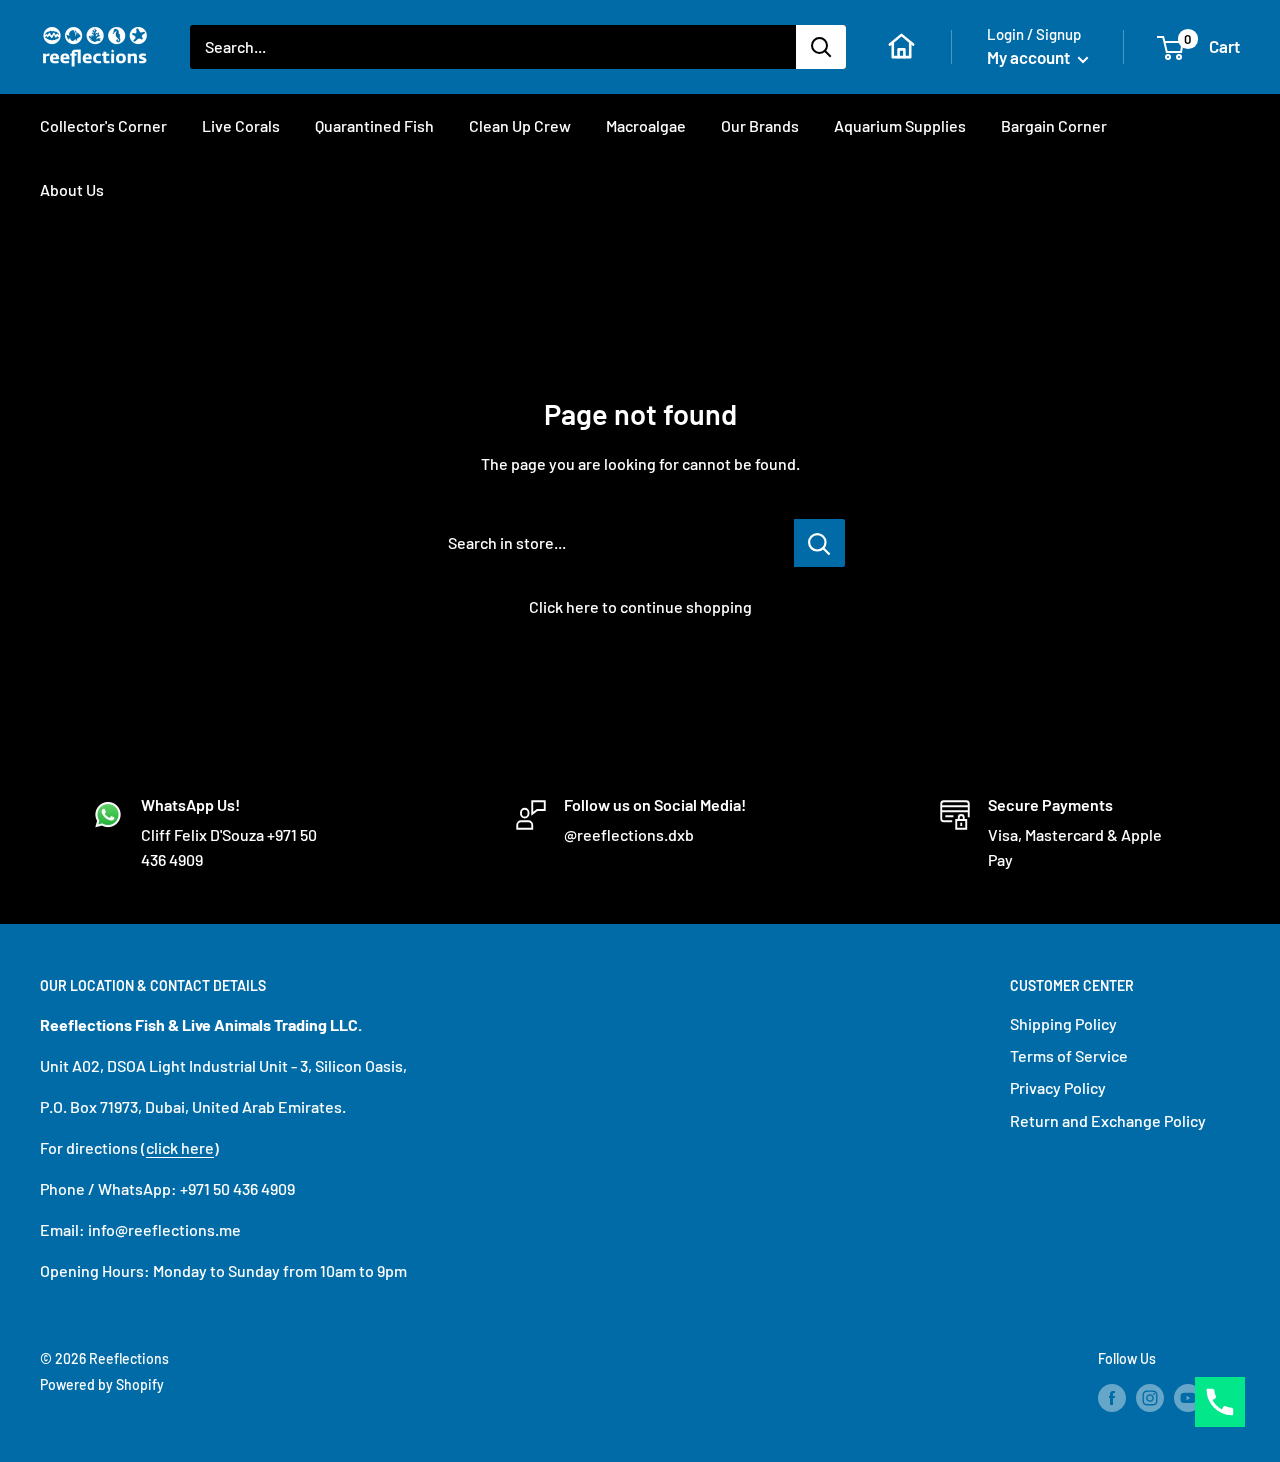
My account (1030, 57)
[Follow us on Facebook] (1112, 1397)
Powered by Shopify (102, 1384)
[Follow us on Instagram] (1150, 1397)
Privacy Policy (1058, 1087)
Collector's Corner (103, 125)
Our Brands (760, 125)
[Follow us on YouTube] (1188, 1397)
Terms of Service (1069, 1055)
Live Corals (241, 125)
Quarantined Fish (374, 125)
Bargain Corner (1054, 125)
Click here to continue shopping (640, 606)
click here (180, 1147)
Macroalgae (646, 125)
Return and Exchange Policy (1108, 1120)
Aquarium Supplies (900, 125)
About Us (72, 189)
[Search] (821, 47)
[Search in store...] (819, 543)
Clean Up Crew (520, 125)
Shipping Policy (1063, 1023)
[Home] (901, 46)
